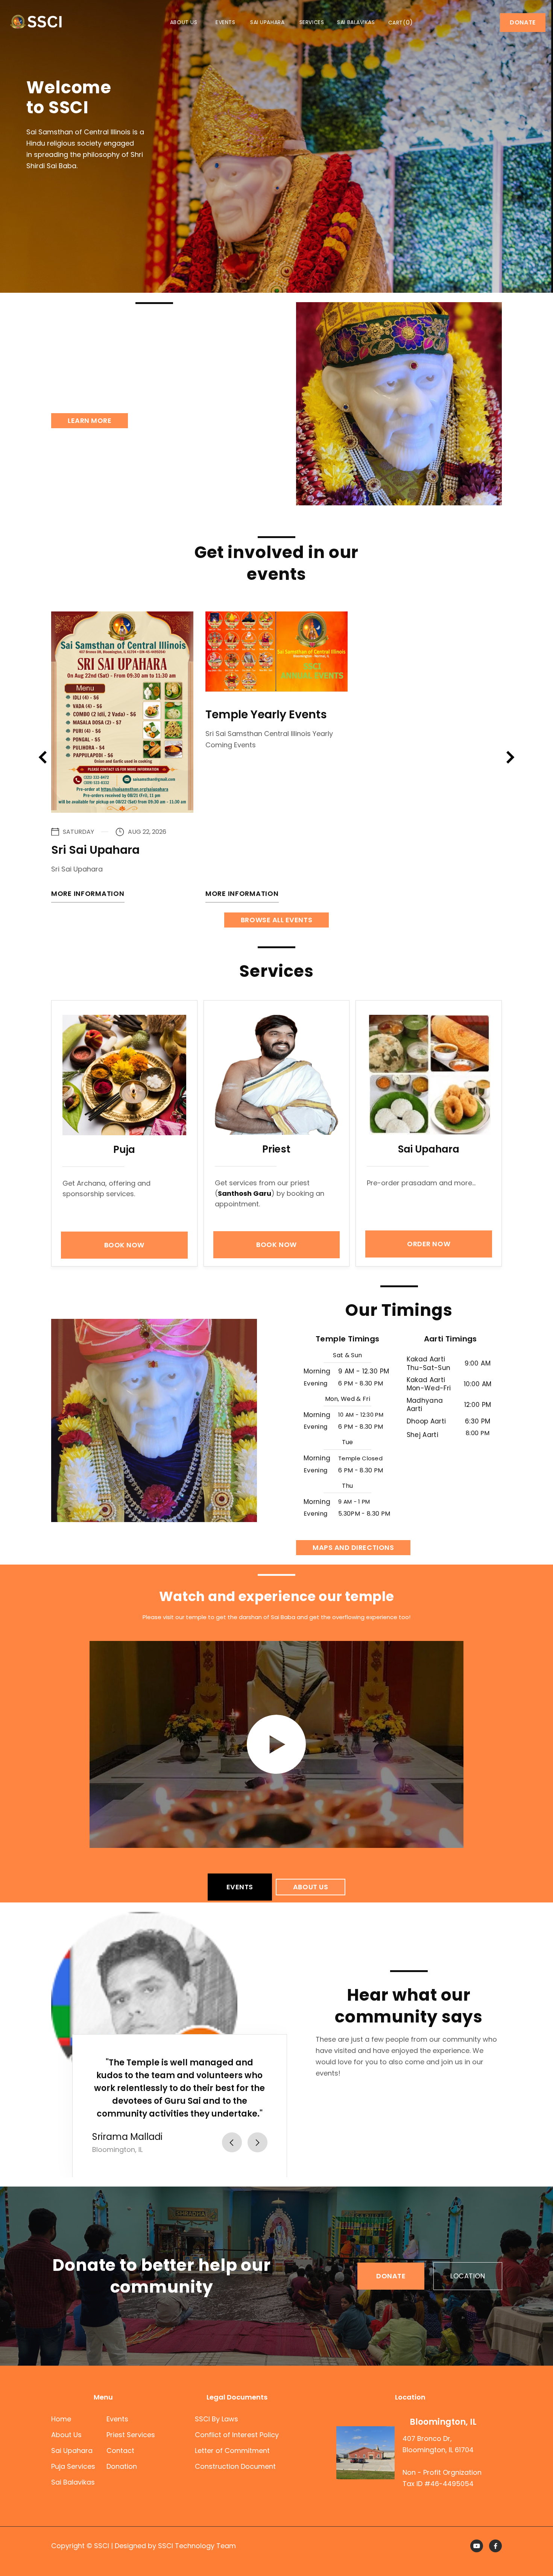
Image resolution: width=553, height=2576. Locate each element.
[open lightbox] (276, 1744)
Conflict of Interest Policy (237, 2435)
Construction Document (235, 2466)
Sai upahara (267, 23)
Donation (122, 2466)
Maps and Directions (353, 1547)
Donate (523, 22)
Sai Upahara (72, 2451)
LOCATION (468, 2276)
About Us (66, 2435)
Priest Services (131, 2435)
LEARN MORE (90, 420)
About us (184, 23)
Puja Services (73, 2466)
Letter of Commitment (232, 2451)
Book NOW (124, 1245)
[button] (401, 23)
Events (225, 23)
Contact (120, 2451)
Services (312, 23)
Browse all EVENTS (276, 920)
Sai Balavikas (356, 23)
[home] (36, 22)
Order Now (429, 1244)
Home (61, 2419)
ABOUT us (311, 1887)
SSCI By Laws (216, 2419)
